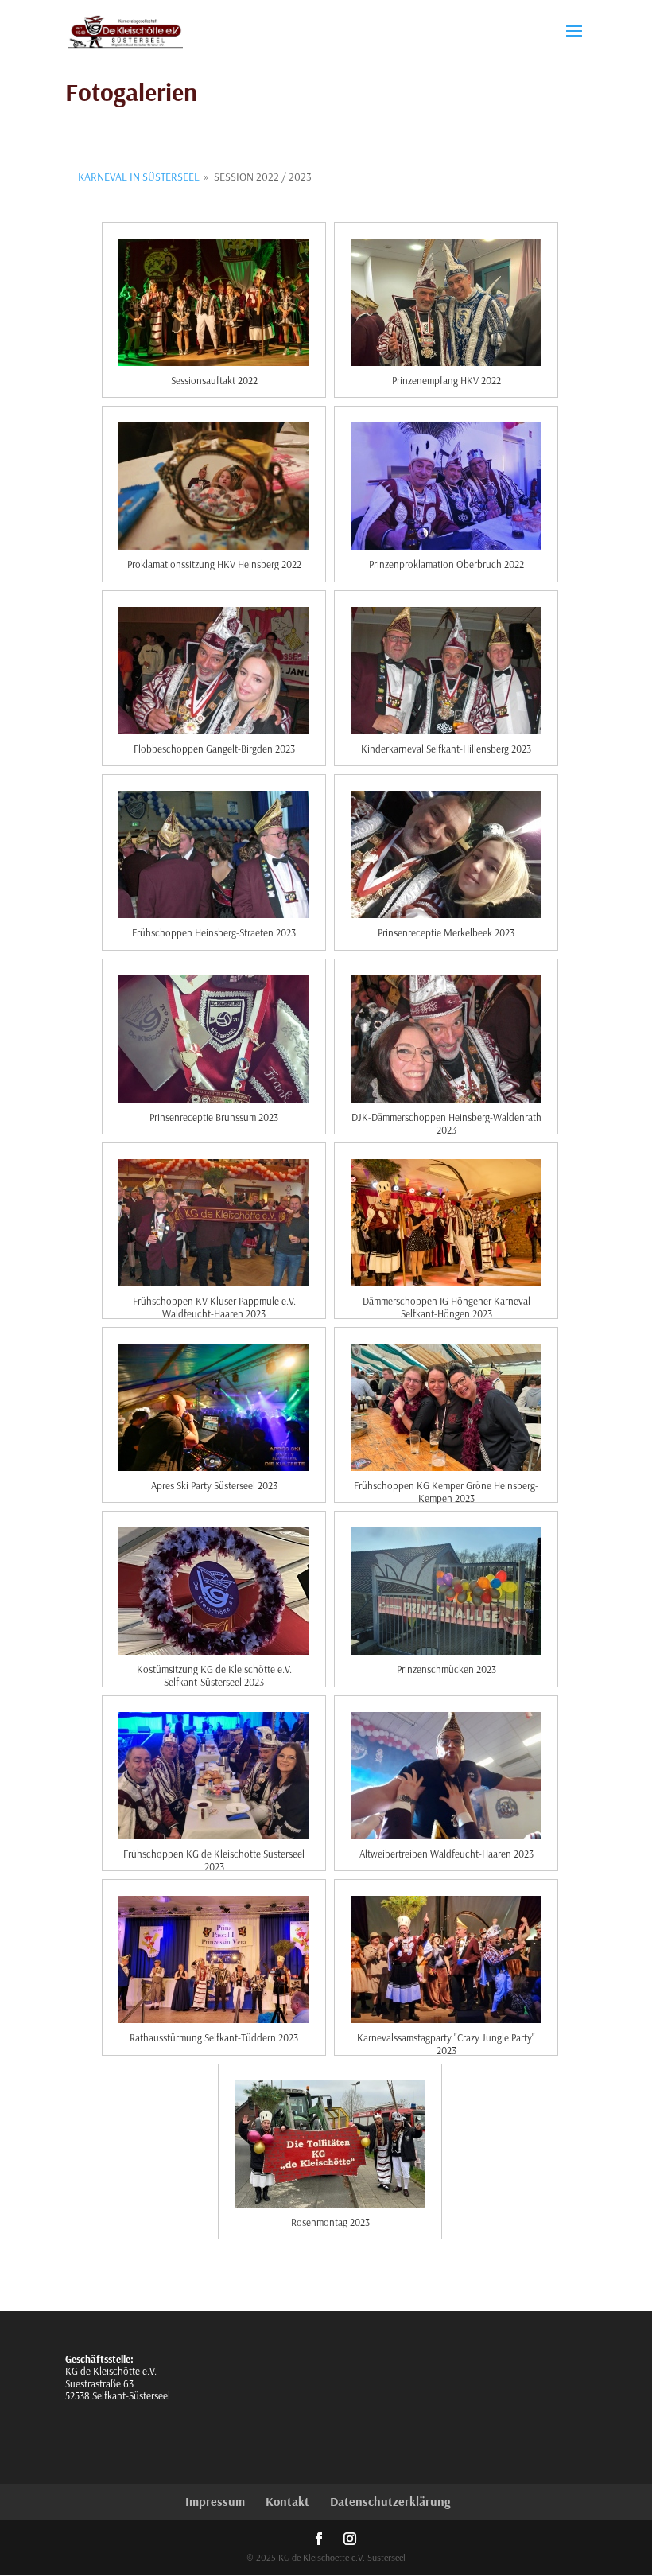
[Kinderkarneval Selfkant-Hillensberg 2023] (446, 671)
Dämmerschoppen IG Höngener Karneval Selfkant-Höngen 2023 (446, 1302)
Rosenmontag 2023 (330, 2222)
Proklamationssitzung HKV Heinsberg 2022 (214, 564)
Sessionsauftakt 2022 (214, 380)
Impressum (215, 2501)
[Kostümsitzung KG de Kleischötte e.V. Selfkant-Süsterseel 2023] (214, 1591)
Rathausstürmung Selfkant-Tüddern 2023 (214, 2037)
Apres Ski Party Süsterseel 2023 (214, 1485)
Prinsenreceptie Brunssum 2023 (214, 1117)
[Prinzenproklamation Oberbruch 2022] (446, 486)
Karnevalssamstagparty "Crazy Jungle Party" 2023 (446, 2039)
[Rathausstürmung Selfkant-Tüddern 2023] (214, 1959)
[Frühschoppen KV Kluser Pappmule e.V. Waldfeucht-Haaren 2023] (214, 1223)
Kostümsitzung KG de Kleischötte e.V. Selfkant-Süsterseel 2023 (214, 1671)
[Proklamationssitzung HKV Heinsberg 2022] (214, 486)
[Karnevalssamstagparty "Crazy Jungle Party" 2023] (446, 1959)
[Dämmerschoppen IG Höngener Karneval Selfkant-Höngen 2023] (446, 1223)
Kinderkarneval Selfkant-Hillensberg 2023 (446, 749)
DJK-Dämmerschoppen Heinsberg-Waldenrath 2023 (446, 1119)
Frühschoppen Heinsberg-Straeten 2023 (214, 932)
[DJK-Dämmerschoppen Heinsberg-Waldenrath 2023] (446, 1039)
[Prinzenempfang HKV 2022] (446, 302)
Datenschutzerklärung (390, 2501)
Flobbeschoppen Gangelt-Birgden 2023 (214, 749)
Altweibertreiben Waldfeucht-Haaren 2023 (446, 1854)
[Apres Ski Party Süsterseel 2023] (214, 1407)
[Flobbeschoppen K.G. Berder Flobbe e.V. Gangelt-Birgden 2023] (214, 671)
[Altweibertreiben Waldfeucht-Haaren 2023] (446, 1776)
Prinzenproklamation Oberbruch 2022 (446, 564)
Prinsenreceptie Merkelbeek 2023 (446, 932)
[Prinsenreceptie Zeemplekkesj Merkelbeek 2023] (446, 854)
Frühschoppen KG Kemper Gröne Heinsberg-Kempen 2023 (446, 1487)
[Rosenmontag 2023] (330, 2144)
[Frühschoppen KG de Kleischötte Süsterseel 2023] (214, 1776)
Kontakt (287, 2501)
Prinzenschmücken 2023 (446, 1669)
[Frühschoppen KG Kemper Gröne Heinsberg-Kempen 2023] (446, 1407)
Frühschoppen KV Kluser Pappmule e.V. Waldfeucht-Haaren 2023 (214, 1302)
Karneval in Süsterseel (139, 177)
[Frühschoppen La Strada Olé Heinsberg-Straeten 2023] (214, 854)
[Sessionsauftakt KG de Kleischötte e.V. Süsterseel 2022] (214, 302)
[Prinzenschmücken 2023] (446, 1591)
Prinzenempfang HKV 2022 (446, 380)
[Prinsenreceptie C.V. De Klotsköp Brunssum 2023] (214, 1039)
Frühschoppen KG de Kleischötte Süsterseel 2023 (214, 1855)
